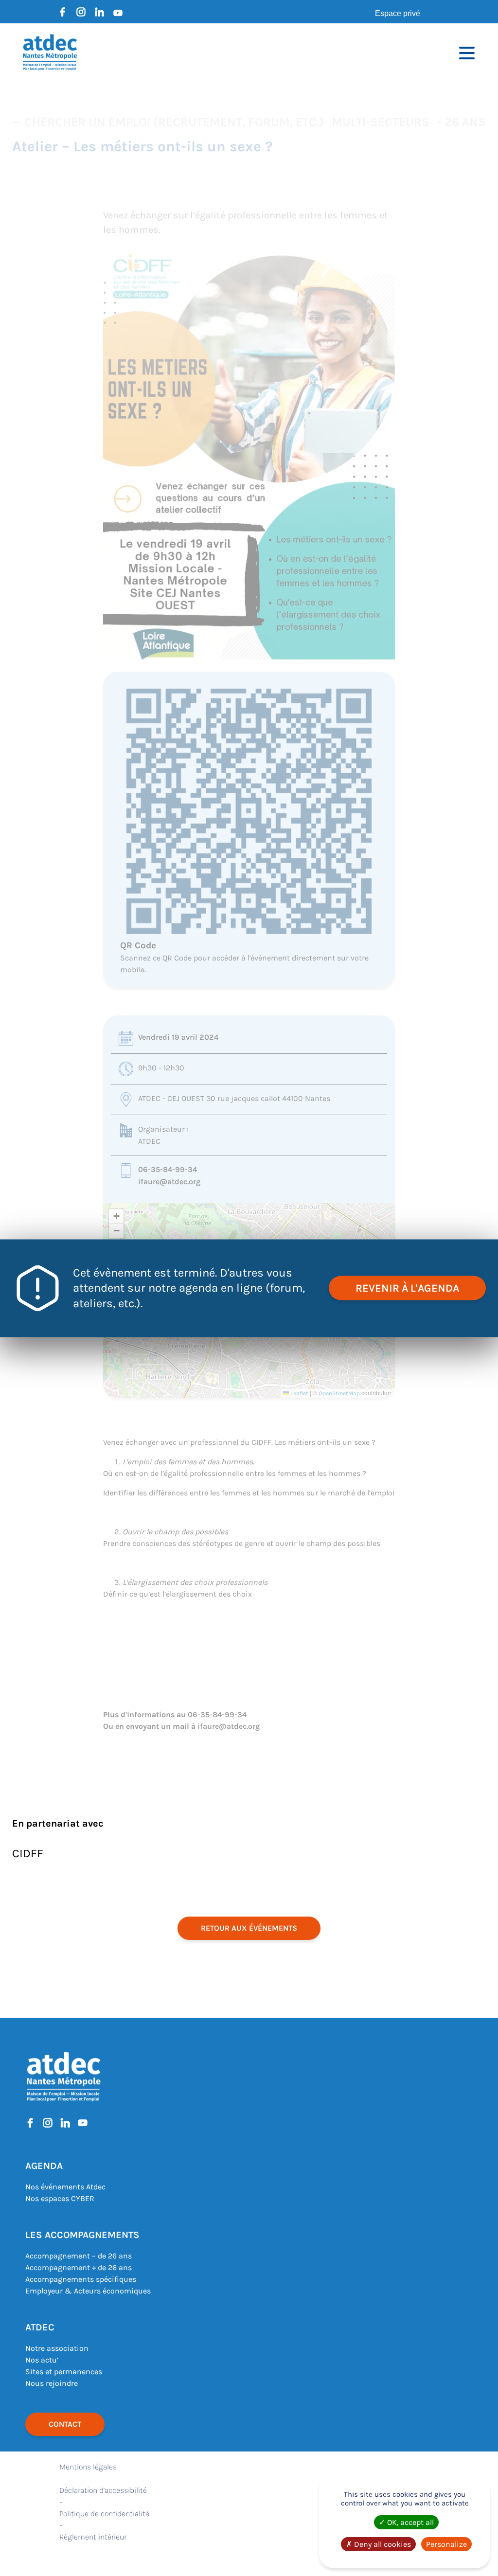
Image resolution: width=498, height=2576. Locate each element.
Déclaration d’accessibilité (103, 2490)
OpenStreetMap (339, 1393)
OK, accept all (409, 2522)
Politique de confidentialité (104, 2514)
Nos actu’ (42, 2360)
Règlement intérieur (93, 2537)
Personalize (446, 2544)
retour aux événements (249, 1928)
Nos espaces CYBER (60, 2198)
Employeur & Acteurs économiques (88, 2291)
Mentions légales (88, 2467)
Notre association (57, 2348)
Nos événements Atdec (65, 2187)
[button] (116, 1216)
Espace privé (398, 13)
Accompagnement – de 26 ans (79, 2256)
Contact (65, 2424)
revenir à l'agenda (407, 1288)
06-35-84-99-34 (168, 1169)
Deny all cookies (382, 2544)
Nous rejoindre (52, 2383)
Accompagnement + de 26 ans (79, 2267)
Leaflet (299, 1393)
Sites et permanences (64, 2372)
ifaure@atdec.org (169, 1181)
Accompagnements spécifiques (81, 2279)
